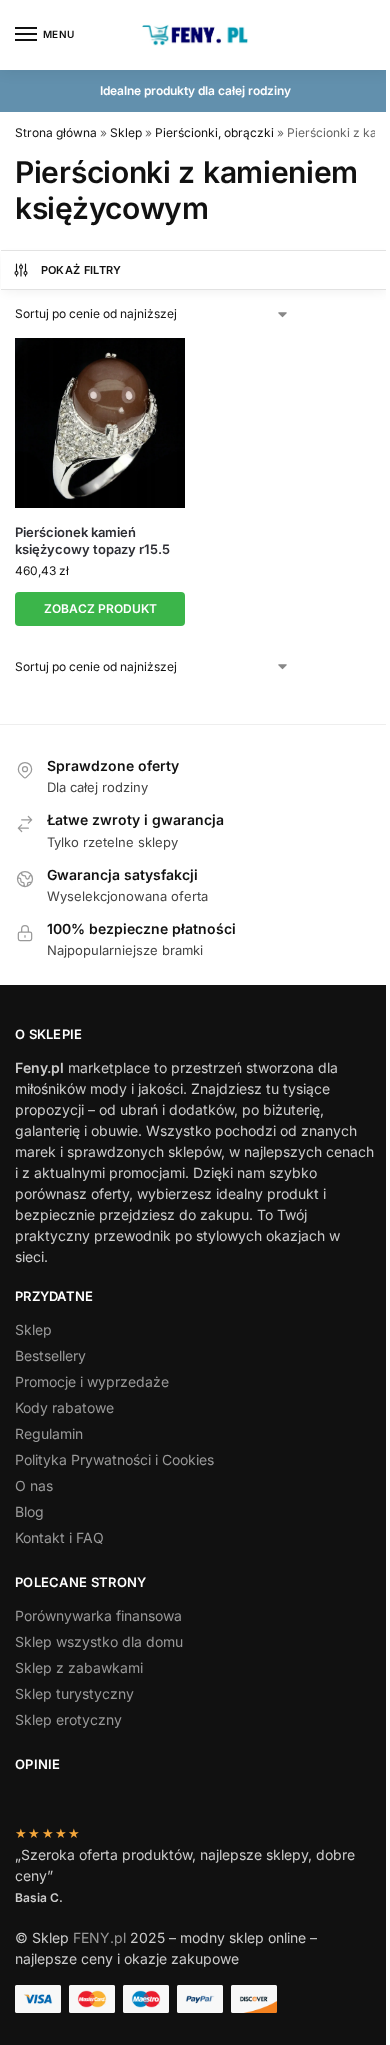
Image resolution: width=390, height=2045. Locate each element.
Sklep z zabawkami (79, 1667)
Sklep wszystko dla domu (99, 1641)
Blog (29, 1511)
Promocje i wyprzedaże (92, 1381)
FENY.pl (99, 1937)
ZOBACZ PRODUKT (100, 608)
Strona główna (56, 132)
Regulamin (49, 1433)
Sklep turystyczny (74, 1693)
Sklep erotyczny (68, 1719)
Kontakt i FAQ (59, 1537)
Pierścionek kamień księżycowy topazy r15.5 (92, 540)
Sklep (126, 132)
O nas (34, 1485)
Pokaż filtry (81, 270)
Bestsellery (50, 1355)
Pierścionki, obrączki (214, 132)
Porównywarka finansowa (98, 1615)
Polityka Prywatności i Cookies (114, 1459)
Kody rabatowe (64, 1407)
